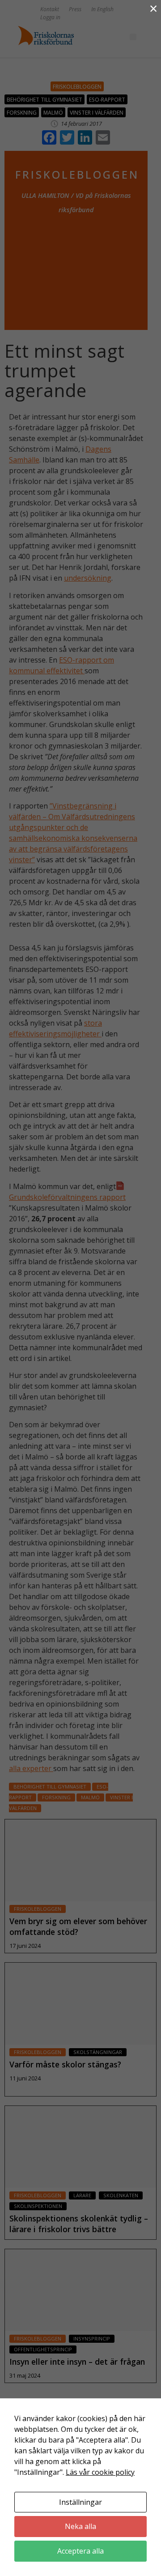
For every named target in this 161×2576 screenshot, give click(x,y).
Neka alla (80, 2526)
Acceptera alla (80, 2551)
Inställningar (80, 2502)
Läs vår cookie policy (100, 2472)
